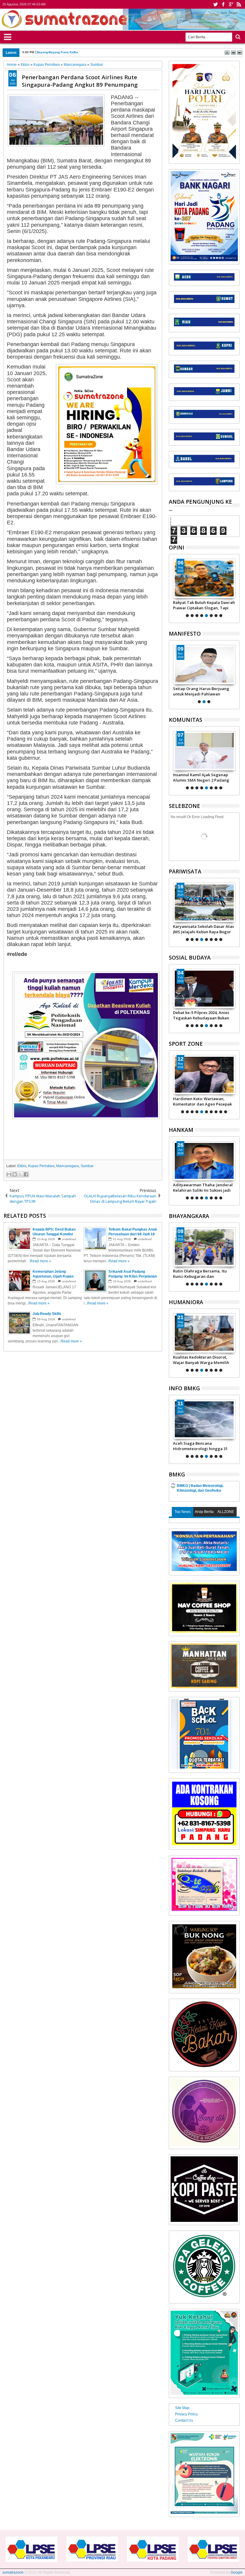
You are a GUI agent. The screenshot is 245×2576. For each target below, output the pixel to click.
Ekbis (22, 1166)
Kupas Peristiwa (41, 1166)
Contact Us (184, 2420)
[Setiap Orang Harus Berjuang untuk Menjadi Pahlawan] (204, 665)
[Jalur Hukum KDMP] (204, 578)
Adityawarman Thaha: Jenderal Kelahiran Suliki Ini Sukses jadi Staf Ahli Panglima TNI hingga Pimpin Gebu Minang (203, 1187)
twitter (215, 4)
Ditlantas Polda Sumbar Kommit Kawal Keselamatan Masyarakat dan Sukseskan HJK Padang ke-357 (203, 1274)
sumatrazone (13, 2572)
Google (237, 2572)
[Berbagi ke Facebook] (26, 1174)
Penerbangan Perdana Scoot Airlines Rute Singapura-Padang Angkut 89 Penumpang (80, 81)
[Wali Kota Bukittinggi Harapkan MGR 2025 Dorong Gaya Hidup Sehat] (204, 902)
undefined (69, 1239)
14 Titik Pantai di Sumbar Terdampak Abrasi (197, 1446)
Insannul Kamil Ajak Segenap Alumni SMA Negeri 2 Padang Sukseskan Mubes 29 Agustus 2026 (201, 777)
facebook (223, 4)
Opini (177, 547)
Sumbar (87, 1166)
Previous (236, 587)
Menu (8, 36)
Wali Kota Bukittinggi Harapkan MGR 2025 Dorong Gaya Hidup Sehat (203, 929)
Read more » (40, 1261)
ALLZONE (226, 1512)
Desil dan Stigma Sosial (195, 1357)
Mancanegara (68, 1166)
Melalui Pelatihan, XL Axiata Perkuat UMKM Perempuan (200, 1015)
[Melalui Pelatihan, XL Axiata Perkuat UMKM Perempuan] (204, 989)
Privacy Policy (186, 2414)
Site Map (182, 2408)
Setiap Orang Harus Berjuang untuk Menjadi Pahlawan (201, 691)
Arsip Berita (204, 1512)
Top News (183, 1512)
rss (239, 4)
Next (173, 587)
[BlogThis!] (15, 1174)
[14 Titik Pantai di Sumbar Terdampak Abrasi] (204, 1419)
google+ (231, 4)
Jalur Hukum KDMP (191, 602)
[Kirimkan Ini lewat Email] (9, 1174)
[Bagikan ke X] (20, 1174)
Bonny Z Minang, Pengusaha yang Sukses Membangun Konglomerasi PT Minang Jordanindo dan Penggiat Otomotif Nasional (200, 1101)
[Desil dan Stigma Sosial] (204, 1333)
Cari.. (237, 37)
